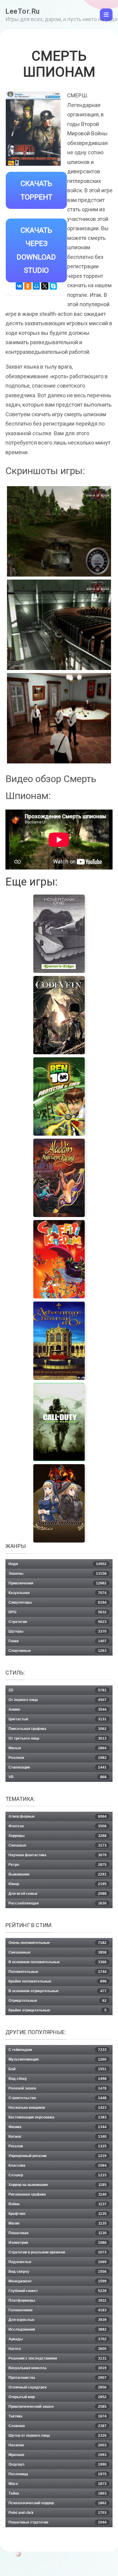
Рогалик (57, 2146)
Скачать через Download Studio (36, 250)
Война (57, 2204)
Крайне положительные (57, 1981)
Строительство (57, 2098)
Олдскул (57, 2464)
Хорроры (57, 1836)
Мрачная (57, 2455)
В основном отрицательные (57, 1991)
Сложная (57, 2426)
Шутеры (57, 1631)
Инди (57, 1564)
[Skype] (53, 286)
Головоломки (57, 2310)
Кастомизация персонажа (57, 2117)
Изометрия (57, 2243)
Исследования (57, 2329)
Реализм (57, 1758)
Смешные (57, 1845)
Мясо (57, 2484)
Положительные (57, 1972)
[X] (45, 286)
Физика (57, 2127)
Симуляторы (57, 1603)
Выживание (57, 1874)
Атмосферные (57, 1816)
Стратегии (57, 1622)
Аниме (57, 1709)
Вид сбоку (57, 2079)
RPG (57, 1612)
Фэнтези (57, 1826)
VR (57, 1777)
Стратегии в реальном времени (57, 2252)
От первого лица (57, 1700)
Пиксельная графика (57, 1729)
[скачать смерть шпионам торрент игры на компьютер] (59, 531)
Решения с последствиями (57, 2358)
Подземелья (57, 2262)
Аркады (57, 2339)
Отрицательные (57, 2001)
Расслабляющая (57, 1903)
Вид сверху (57, 2272)
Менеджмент (57, 2281)
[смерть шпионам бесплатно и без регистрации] (59, 625)
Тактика (57, 2416)
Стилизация (57, 1767)
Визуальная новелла (57, 2368)
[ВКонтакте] (19, 286)
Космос (57, 2137)
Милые (57, 1748)
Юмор (57, 1884)
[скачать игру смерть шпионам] (59, 718)
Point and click (57, 2513)
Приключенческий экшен (57, 2407)
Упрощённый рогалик (57, 2156)
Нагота (57, 2349)
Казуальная (57, 1593)
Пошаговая (57, 2233)
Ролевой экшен (57, 2088)
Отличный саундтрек (57, 2387)
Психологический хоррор (57, 2503)
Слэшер (57, 2175)
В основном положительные (57, 1962)
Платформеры (57, 2301)
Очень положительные (57, 1943)
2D (57, 1690)
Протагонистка (57, 2378)
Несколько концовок (57, 2108)
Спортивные (57, 1651)
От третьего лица (57, 1738)
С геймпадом (57, 2050)
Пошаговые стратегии (57, 2522)
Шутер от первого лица (57, 2436)
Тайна (57, 2493)
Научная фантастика (57, 1855)
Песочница (57, 2474)
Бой (57, 2069)
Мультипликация (57, 2059)
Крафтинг (57, 2214)
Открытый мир (57, 2397)
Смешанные (57, 1952)
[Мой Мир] (36, 286)
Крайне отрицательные (57, 2010)
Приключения (57, 1583)
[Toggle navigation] (106, 15)
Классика (57, 2166)
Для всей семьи (57, 1894)
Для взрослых (57, 2320)
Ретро (57, 1865)
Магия (57, 2223)
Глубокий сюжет (57, 2291)
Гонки (57, 1641)
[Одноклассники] (28, 286)
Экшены (57, 1574)
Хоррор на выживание (57, 2185)
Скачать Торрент (36, 190)
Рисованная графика (57, 2194)
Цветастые (57, 1719)
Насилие (57, 2445)
